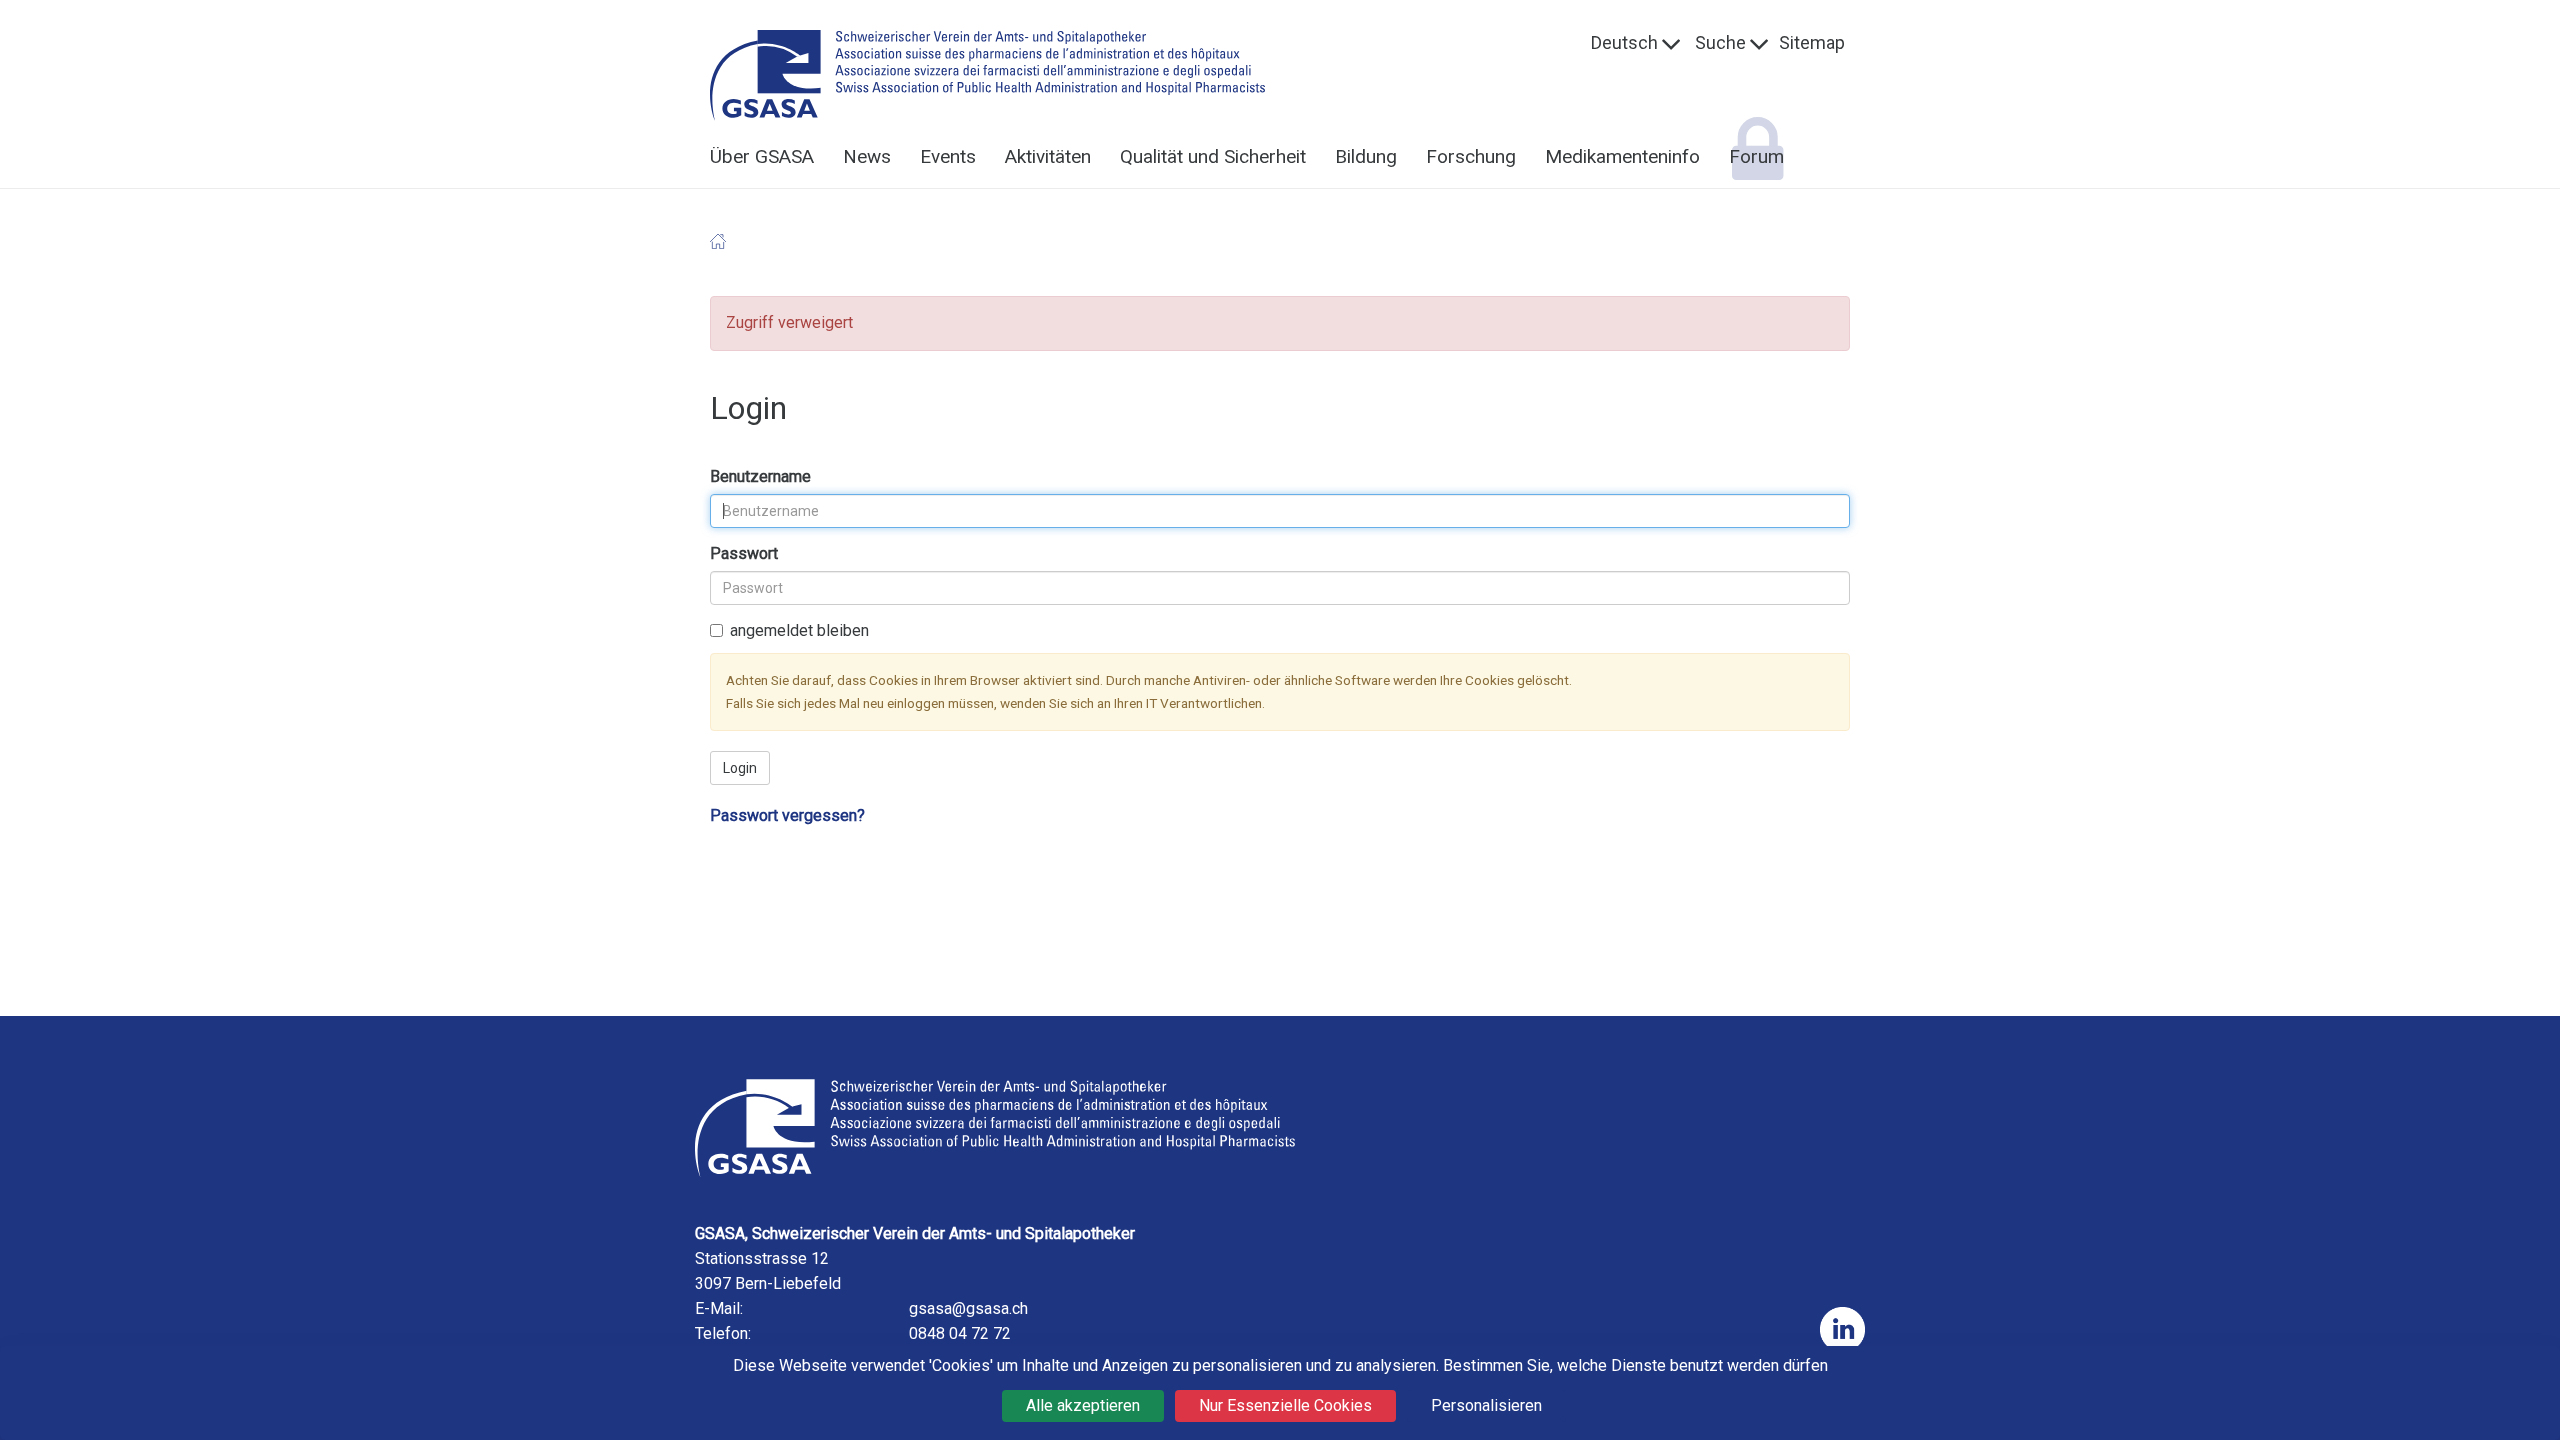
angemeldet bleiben (799, 591)
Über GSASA (762, 156)
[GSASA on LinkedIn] (1842, 1329)
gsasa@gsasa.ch (968, 1308)
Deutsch (1624, 42)
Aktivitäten (1048, 156)
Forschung (1471, 156)
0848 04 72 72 (960, 1333)
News (867, 156)
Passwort (744, 514)
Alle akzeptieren (1083, 1405)
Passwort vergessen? (787, 776)
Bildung (1366, 156)
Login (740, 729)
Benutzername (760, 437)
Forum (1756, 156)
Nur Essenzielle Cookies (1285, 1405)
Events (948, 156)
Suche (1720, 42)
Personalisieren (1486, 1405)
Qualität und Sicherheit (1213, 156)
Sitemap (1812, 42)
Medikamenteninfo (1622, 156)
